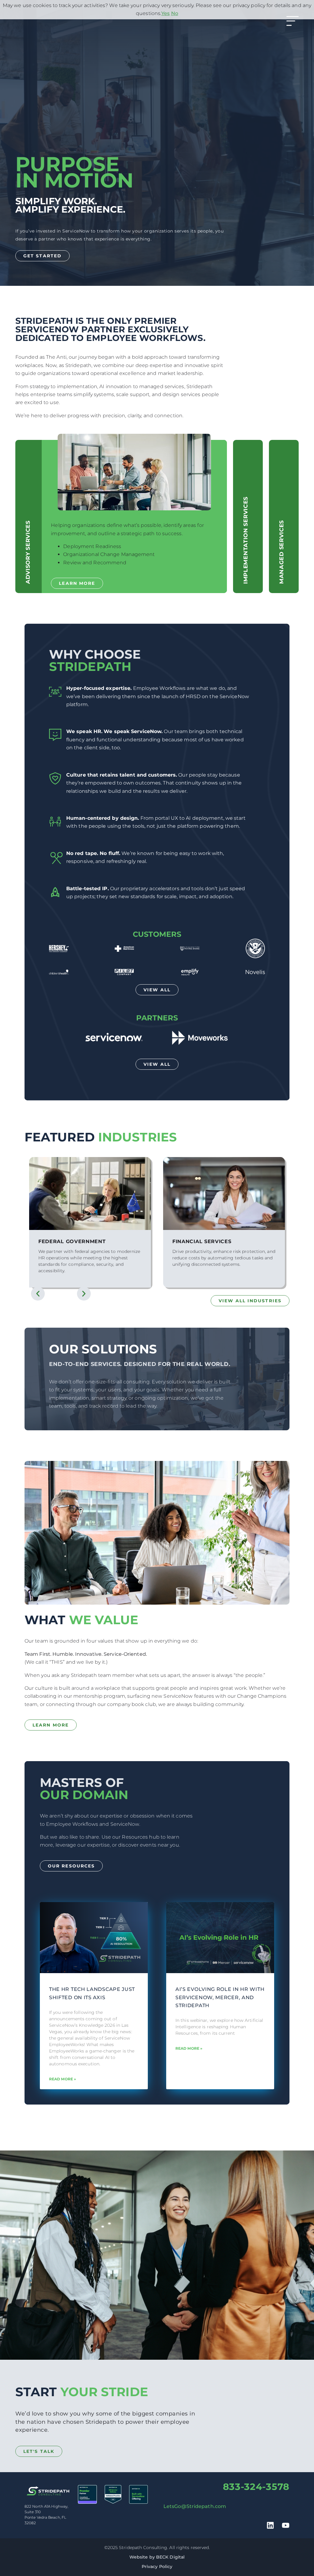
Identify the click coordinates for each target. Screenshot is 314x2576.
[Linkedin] (270, 2525)
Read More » (63, 2079)
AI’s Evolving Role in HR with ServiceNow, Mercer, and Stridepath (220, 1997)
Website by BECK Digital (157, 2557)
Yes (165, 13)
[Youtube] (286, 2525)
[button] (38, 1294)
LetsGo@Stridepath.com (195, 2506)
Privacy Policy (157, 2567)
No (175, 13)
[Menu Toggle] (293, 21)
